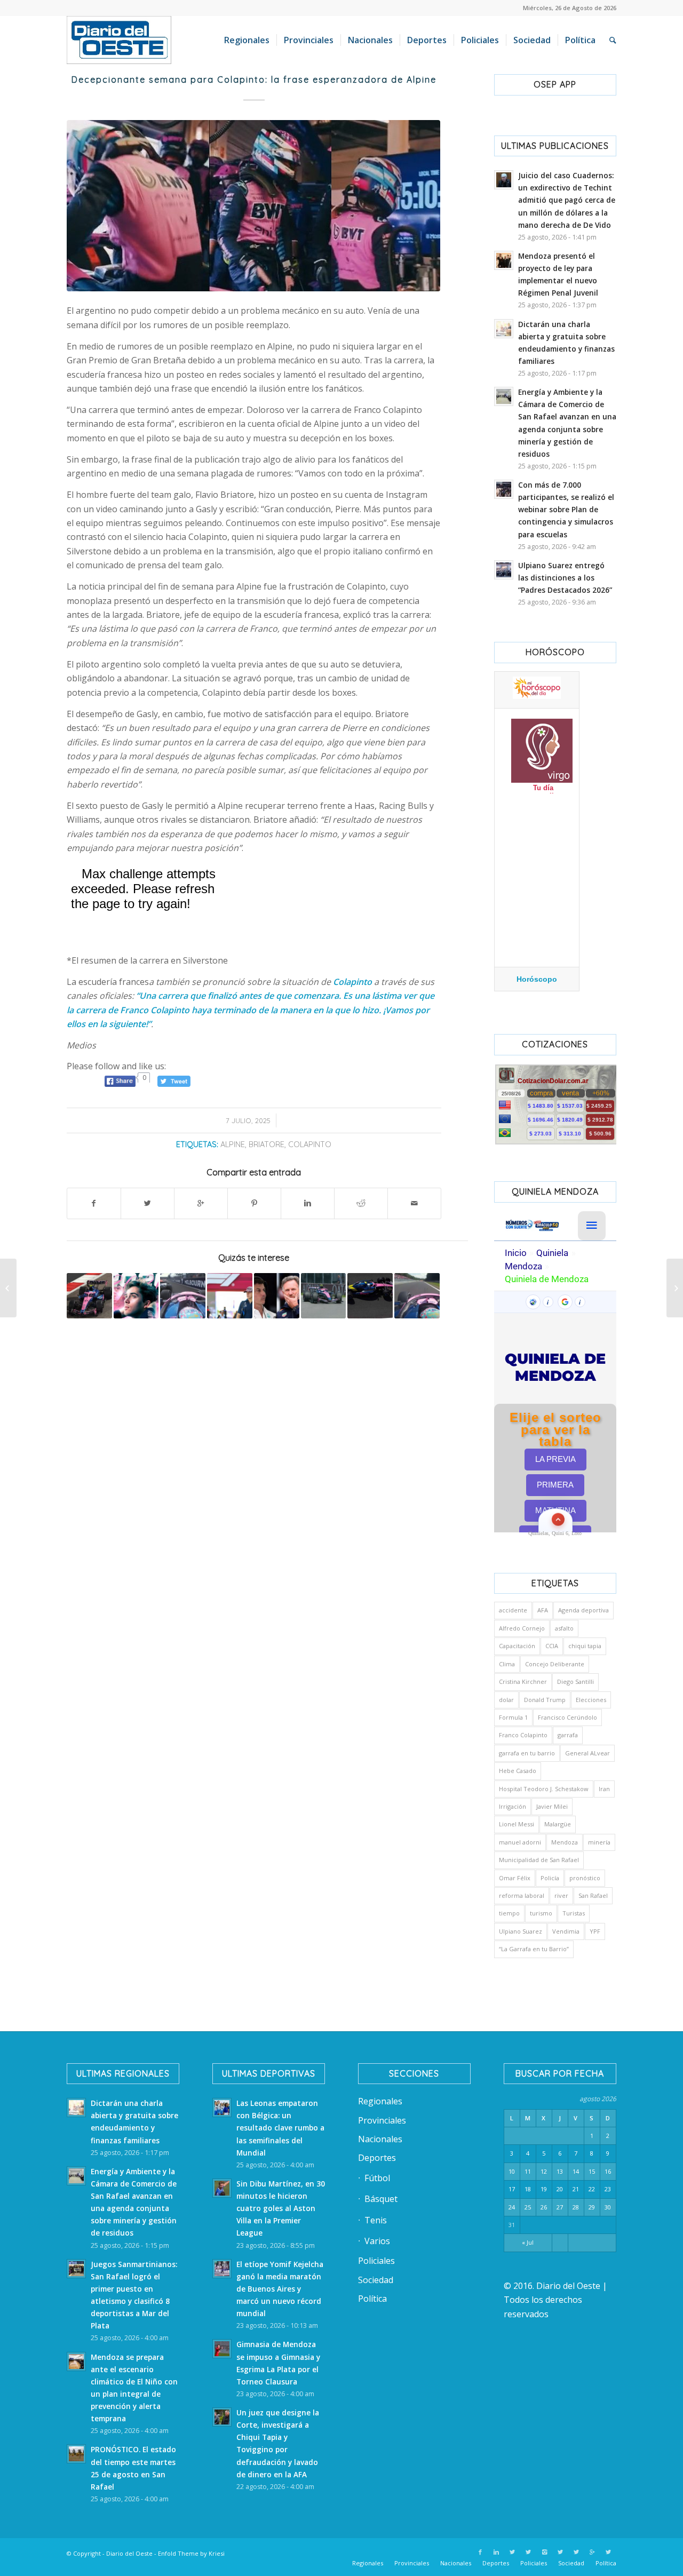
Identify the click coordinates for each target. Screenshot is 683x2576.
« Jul (528, 2242)
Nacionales (380, 2139)
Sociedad (376, 2280)
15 (592, 2171)
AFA (543, 1610)
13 (560, 2171)
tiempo (509, 1913)
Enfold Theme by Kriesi (191, 2553)
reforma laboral (522, 1895)
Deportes (377, 2158)
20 (560, 2189)
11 (528, 2171)
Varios (377, 2241)
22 (592, 2189)
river (561, 1895)
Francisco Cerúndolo (567, 1717)
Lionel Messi (517, 1824)
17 (512, 2189)
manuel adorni (520, 1842)
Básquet (381, 2199)
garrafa (568, 1735)
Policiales (376, 2261)
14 (576, 2171)
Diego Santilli (575, 1681)
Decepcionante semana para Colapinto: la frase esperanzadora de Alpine (254, 79)
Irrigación (513, 1806)
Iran (604, 1789)
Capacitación (517, 1646)
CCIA (552, 1646)
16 (608, 2171)
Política (372, 2299)
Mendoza (565, 1842)
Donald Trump (545, 1700)
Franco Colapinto (523, 1735)
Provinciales (382, 2120)
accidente (513, 1610)
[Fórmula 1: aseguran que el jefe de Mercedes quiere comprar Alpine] (277, 1296)
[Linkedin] (496, 2552)
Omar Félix (515, 1878)
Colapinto (310, 1144)
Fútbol (377, 2178)
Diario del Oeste (129, 2553)
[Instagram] (544, 2552)
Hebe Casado (518, 1771)
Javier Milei (552, 1806)
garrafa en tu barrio (527, 1753)
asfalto (564, 1628)
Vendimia (566, 1931)
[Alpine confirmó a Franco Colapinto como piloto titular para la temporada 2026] (136, 1296)
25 (528, 2207)
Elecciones (591, 1700)
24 (512, 2207)
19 (544, 2189)
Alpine (233, 1144)
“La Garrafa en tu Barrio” (534, 1949)
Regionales (380, 2101)
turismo (541, 1913)
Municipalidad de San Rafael (539, 1860)
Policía (550, 1878)
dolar (506, 1700)
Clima (507, 1664)
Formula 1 (513, 1717)
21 (576, 2189)
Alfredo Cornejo (522, 1628)
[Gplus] (592, 2552)
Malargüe (558, 1824)
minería (599, 1842)
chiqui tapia (585, 1646)
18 (528, 2189)
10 (512, 2171)
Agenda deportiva (583, 1610)
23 (608, 2189)
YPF (595, 1931)
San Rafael (593, 1895)
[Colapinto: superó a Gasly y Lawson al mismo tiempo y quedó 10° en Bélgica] (417, 1296)
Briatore (267, 1144)
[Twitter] (512, 2552)
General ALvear (587, 1753)
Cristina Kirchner (523, 1681)
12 (544, 2171)
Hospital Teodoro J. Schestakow (544, 1789)
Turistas (574, 1913)
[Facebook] (480, 2552)
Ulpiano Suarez (521, 1931)
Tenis (376, 2220)
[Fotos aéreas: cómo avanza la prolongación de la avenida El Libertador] (675, 1288)
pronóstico (585, 1878)
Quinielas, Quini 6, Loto (555, 1533)
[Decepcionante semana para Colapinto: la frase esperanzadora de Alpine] (254, 206)
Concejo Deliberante (555, 1664)
